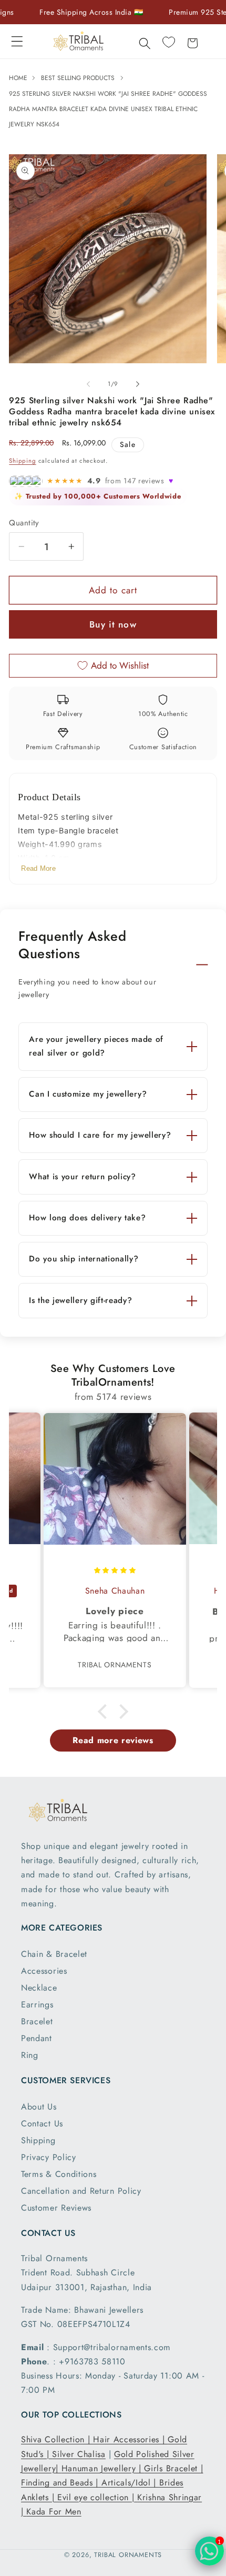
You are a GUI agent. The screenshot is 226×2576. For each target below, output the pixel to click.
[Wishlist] (168, 42)
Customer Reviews (56, 2208)
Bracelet (37, 2021)
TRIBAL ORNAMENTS (128, 2555)
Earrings (37, 2005)
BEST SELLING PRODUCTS (78, 78)
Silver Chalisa (79, 2454)
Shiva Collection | (57, 2439)
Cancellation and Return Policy (81, 2191)
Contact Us (42, 2124)
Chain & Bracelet (54, 1954)
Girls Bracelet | (173, 2468)
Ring (30, 2055)
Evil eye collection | (97, 2497)
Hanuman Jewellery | (103, 2468)
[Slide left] (88, 384)
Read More (38, 868)
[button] (17, 41)
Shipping (22, 461)
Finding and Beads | (61, 2483)
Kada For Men (54, 2512)
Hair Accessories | (130, 2439)
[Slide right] (138, 384)
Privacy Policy (49, 2157)
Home (19, 78)
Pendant (37, 2038)
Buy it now (113, 624)
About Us (39, 2107)
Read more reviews (113, 1740)
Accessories (44, 1971)
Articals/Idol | (130, 2483)
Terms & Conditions (59, 2174)
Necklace (39, 1988)
